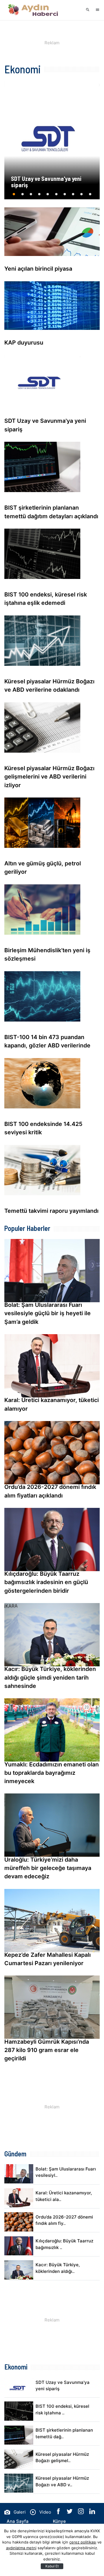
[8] (73, 196)
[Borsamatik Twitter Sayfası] (70, 2513)
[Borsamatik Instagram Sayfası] (81, 2513)
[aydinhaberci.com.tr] (33, 10)
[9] (82, 196)
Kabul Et (52, 2566)
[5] (48, 196)
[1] (14, 196)
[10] (90, 196)
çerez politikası (83, 2542)
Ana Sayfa (18, 2521)
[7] (65, 196)
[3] (31, 196)
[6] (56, 196)
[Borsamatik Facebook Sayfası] (59, 2513)
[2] (22, 196)
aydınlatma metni (21, 2548)
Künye (59, 2521)
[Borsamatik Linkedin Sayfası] (92, 2513)
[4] (39, 196)
